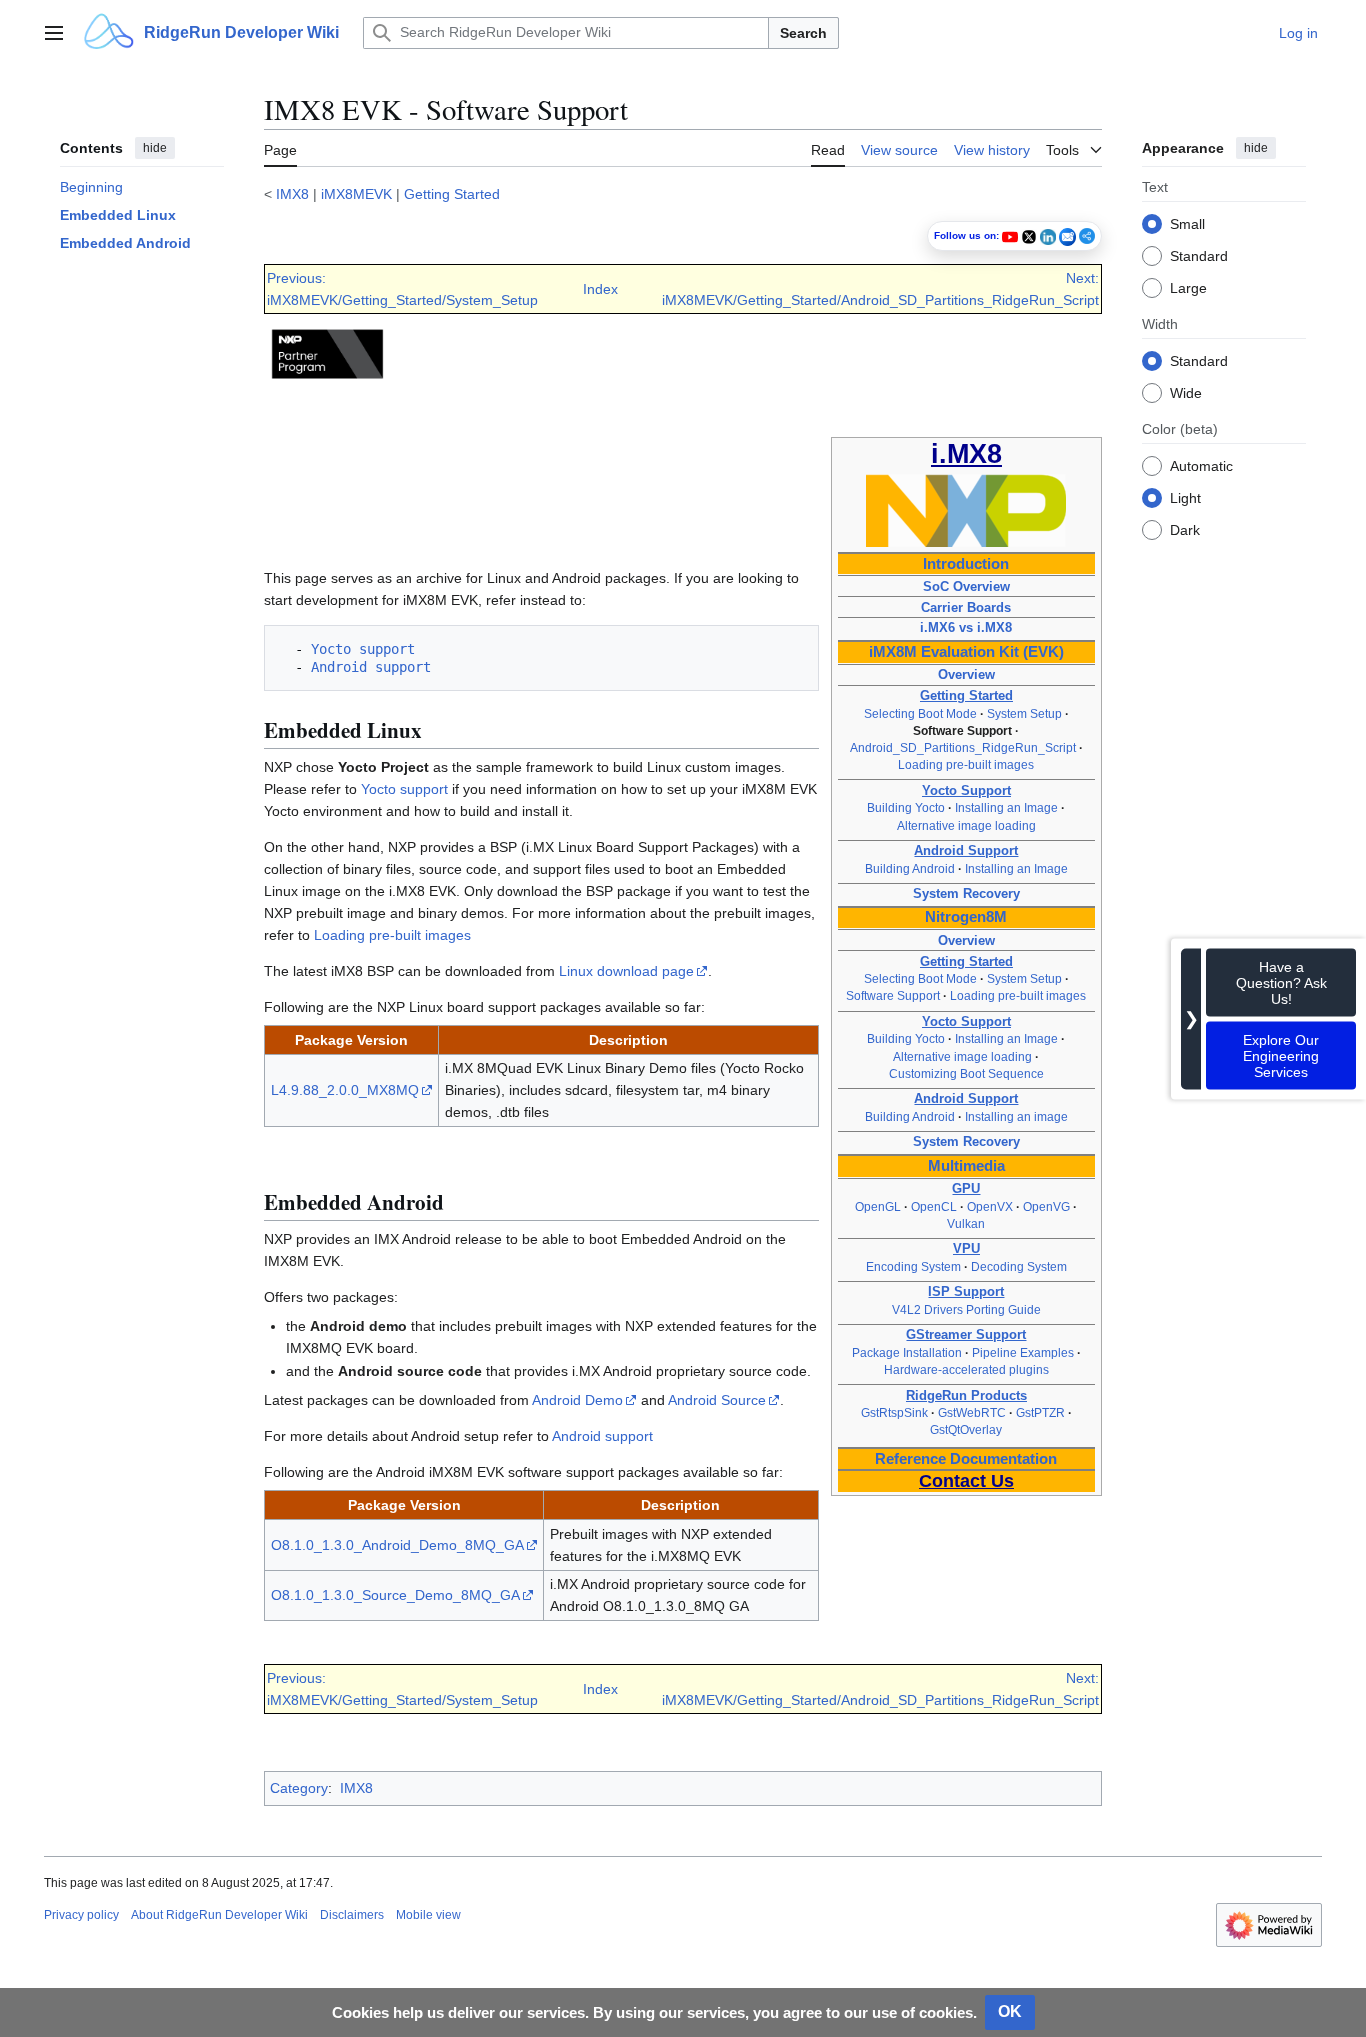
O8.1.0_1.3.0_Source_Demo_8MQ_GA (395, 1595)
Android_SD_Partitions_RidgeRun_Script (963, 748)
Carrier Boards (966, 607)
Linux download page (626, 971)
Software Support (893, 996)
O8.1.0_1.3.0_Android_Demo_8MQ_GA (397, 1545)
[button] (54, 33)
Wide (1186, 392)
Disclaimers (352, 1915)
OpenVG (1046, 1207)
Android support (367, 667)
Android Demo (577, 1400)
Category (299, 1788)
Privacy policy (81, 1915)
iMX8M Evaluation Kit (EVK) (966, 652)
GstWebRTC (972, 1413)
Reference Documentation (966, 1459)
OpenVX (990, 1207)
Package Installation (907, 1353)
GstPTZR (1040, 1413)
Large (1188, 287)
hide (155, 148)
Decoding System (1019, 1267)
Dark (1185, 529)
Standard (1199, 255)
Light (1185, 497)
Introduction (966, 564)
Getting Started (452, 194)
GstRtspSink (894, 1413)
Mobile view (428, 1915)
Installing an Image (1006, 808)
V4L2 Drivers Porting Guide (966, 1310)
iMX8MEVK (356, 194)
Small (1187, 223)
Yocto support (359, 649)
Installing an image (1016, 1117)
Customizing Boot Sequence (966, 1074)
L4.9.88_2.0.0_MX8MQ (345, 1090)
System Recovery (966, 893)
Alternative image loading (966, 826)
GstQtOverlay (966, 1430)
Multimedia (966, 1166)
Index (600, 289)
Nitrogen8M (966, 917)
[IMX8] (966, 510)
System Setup (1024, 714)
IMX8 (292, 194)
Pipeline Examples (1023, 1353)
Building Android (910, 869)
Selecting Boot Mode (920, 714)
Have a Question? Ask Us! (1281, 982)
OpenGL (878, 1207)
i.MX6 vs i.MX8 (966, 627)
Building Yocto (906, 808)
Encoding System (913, 1267)
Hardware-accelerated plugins (966, 1370)
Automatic (1201, 465)
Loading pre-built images (966, 765)
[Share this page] (1087, 236)
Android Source (717, 1400)
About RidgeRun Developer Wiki (219, 1915)
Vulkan (966, 1224)
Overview (966, 674)
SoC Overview (966, 586)
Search (803, 33)
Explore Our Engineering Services (1281, 1055)
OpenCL (934, 1207)
